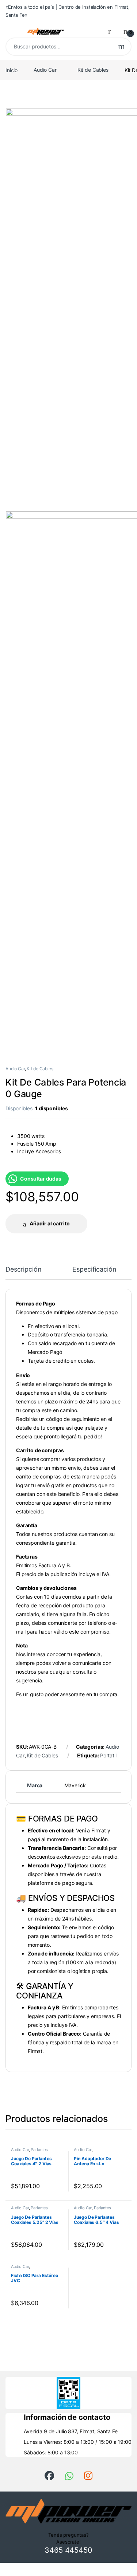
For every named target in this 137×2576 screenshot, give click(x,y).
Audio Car (45, 70)
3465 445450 (68, 2550)
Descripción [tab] (23, 1270)
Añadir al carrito (50, 1223)
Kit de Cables (93, 70)
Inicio (12, 70)
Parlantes (39, 2150)
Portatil (108, 1755)
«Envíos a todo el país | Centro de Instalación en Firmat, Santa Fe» (68, 11)
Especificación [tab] (94, 1270)
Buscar (121, 47)
